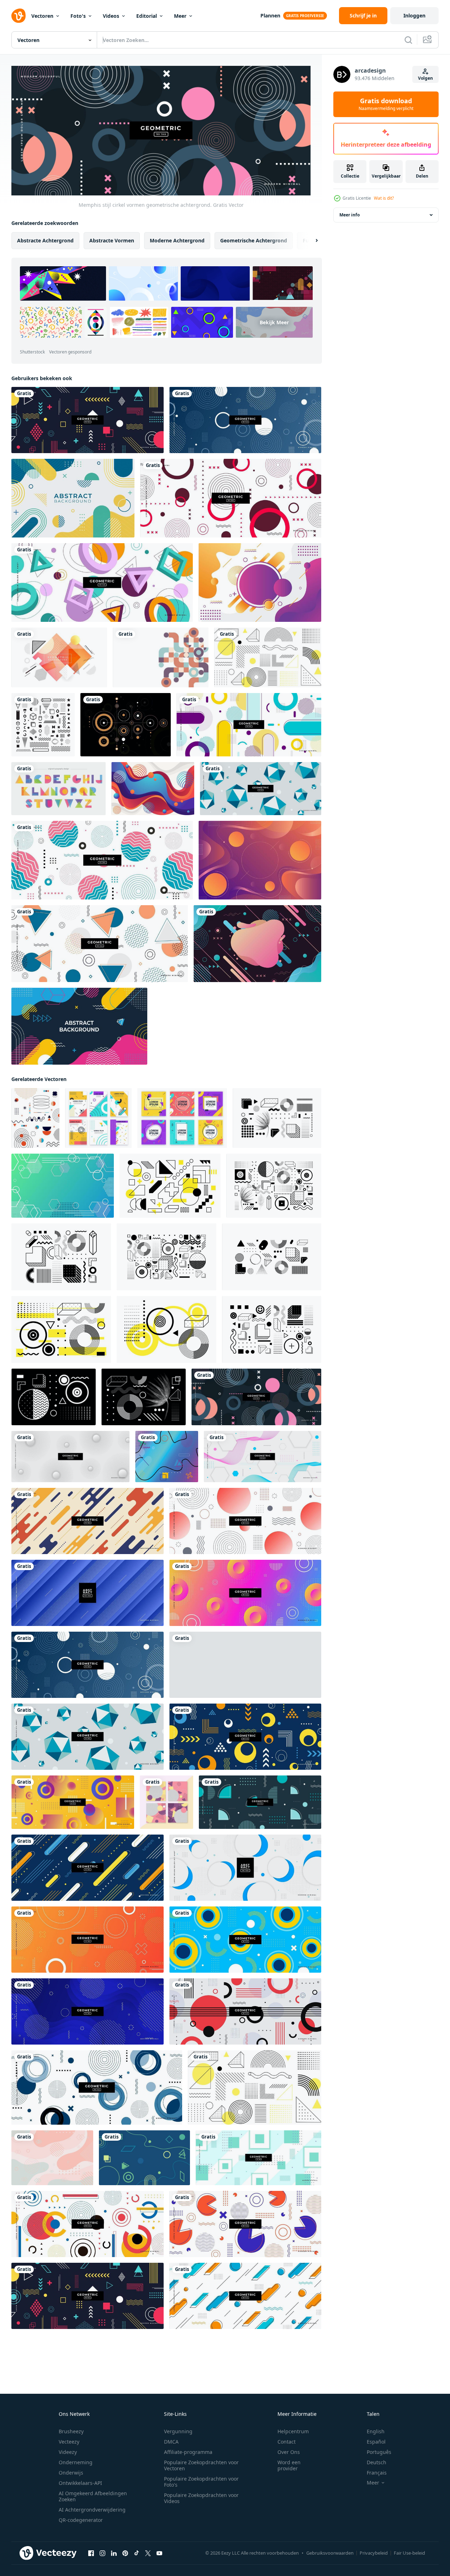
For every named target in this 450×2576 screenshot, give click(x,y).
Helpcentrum (293, 2431)
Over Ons (289, 2452)
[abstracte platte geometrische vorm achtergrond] (73, 498)
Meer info (350, 215)
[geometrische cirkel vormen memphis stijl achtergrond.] (245, 420)
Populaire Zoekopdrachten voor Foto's (201, 2482)
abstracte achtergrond (45, 240)
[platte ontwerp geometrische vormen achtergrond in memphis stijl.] (88, 420)
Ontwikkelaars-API (80, 2483)
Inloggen (414, 15)
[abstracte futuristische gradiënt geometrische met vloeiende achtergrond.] (257, 944)
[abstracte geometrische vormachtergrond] (79, 1026)
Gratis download (386, 104)
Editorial (147, 16)
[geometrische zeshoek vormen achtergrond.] (263, 1457)
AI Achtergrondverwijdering (92, 2510)
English (376, 2431)
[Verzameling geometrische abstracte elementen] (43, 725)
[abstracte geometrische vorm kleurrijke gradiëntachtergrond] (260, 583)
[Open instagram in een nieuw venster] (102, 2553)
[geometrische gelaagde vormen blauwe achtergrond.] (88, 1593)
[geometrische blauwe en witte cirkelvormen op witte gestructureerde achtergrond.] (245, 1868)
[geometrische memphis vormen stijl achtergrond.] (245, 1737)
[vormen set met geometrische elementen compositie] (277, 1118)
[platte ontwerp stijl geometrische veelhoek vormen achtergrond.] (73, 1802)
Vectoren (42, 16)
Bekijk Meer (274, 322)
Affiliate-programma (188, 2452)
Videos (111, 16)
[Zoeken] (408, 40)
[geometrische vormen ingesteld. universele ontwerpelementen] (61, 1329)
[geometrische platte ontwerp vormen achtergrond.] (88, 1521)
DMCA (171, 2442)
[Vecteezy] (18, 16)
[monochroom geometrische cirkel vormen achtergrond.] (70, 1457)
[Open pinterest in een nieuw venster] (125, 2553)
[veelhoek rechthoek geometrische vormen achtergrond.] (258, 2158)
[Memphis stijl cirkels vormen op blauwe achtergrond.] (245, 1940)
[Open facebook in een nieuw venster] (91, 2553)
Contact (287, 2442)
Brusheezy (71, 2431)
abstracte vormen (112, 240)
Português (379, 2452)
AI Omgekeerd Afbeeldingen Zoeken (93, 2496)
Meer (180, 16)
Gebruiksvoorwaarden (330, 2553)
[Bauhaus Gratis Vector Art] (126, 725)
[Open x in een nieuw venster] (148, 2553)
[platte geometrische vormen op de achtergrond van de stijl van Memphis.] (245, 2224)
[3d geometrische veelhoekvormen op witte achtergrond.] (102, 583)
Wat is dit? (384, 198)
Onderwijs (71, 2473)
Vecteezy (69, 2442)
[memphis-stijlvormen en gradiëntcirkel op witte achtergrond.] (245, 1521)
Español (376, 2442)
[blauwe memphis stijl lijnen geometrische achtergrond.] (88, 2011)
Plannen (270, 15)
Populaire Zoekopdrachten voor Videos (201, 2498)
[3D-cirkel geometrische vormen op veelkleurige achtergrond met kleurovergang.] (245, 1593)
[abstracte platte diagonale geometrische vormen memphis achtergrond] (167, 1457)
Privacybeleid (374, 2553)
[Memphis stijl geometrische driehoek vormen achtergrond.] (100, 944)
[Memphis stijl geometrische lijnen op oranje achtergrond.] (88, 1940)
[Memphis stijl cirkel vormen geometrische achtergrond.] (256, 1397)
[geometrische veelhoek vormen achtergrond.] (245, 1665)
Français (377, 2473)
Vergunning (178, 2431)
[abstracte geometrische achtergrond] (260, 860)
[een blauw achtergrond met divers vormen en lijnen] (144, 2158)
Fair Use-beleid (409, 2553)
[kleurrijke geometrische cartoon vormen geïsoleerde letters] (59, 789)
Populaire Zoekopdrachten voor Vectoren (201, 2465)
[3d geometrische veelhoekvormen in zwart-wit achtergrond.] (261, 789)
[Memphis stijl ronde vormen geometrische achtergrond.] (231, 498)
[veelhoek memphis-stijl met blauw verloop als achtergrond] (63, 1186)
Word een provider (289, 2465)
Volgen (425, 78)
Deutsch (377, 2462)
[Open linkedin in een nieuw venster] (114, 2553)
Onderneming (76, 2462)
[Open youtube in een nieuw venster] (159, 2553)
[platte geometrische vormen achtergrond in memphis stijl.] (249, 725)
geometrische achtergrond (254, 240)
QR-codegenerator (81, 2520)
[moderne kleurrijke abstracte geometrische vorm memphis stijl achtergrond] (52, 2158)
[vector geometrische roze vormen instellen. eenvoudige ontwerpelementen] (170, 1186)
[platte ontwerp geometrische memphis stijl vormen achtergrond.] (260, 1802)
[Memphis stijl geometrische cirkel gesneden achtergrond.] (102, 860)
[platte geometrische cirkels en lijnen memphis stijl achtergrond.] (245, 2011)
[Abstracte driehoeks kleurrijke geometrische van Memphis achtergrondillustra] (59, 657)
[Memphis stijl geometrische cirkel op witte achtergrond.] (97, 2087)
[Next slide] (311, 241)
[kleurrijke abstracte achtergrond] (153, 789)
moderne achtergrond (177, 240)
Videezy (68, 2452)
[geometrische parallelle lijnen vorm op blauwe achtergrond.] (88, 1868)
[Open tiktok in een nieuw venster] (137, 2553)
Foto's (78, 16)
